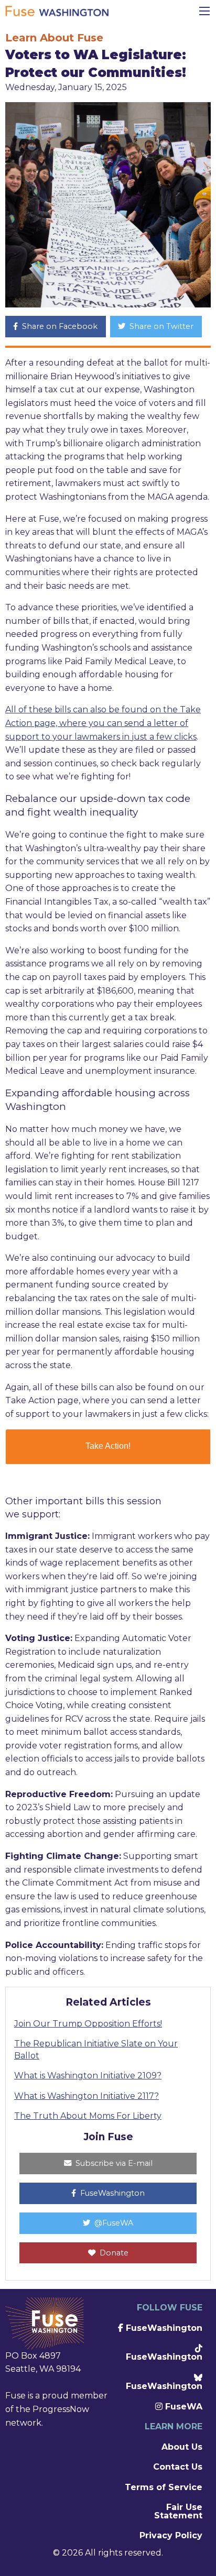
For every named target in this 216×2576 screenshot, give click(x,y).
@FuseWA (113, 2223)
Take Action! (108, 1446)
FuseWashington (111, 2193)
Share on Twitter (160, 326)
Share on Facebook (59, 326)
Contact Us (178, 2467)
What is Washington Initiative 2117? (87, 2096)
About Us (182, 2447)
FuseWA (182, 2407)
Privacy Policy (171, 2535)
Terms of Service (164, 2487)
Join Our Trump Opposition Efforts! (88, 2024)
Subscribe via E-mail (113, 2163)
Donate (113, 2253)
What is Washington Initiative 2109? (88, 2076)
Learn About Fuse (54, 38)
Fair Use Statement (178, 2511)
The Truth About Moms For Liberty (88, 2116)
